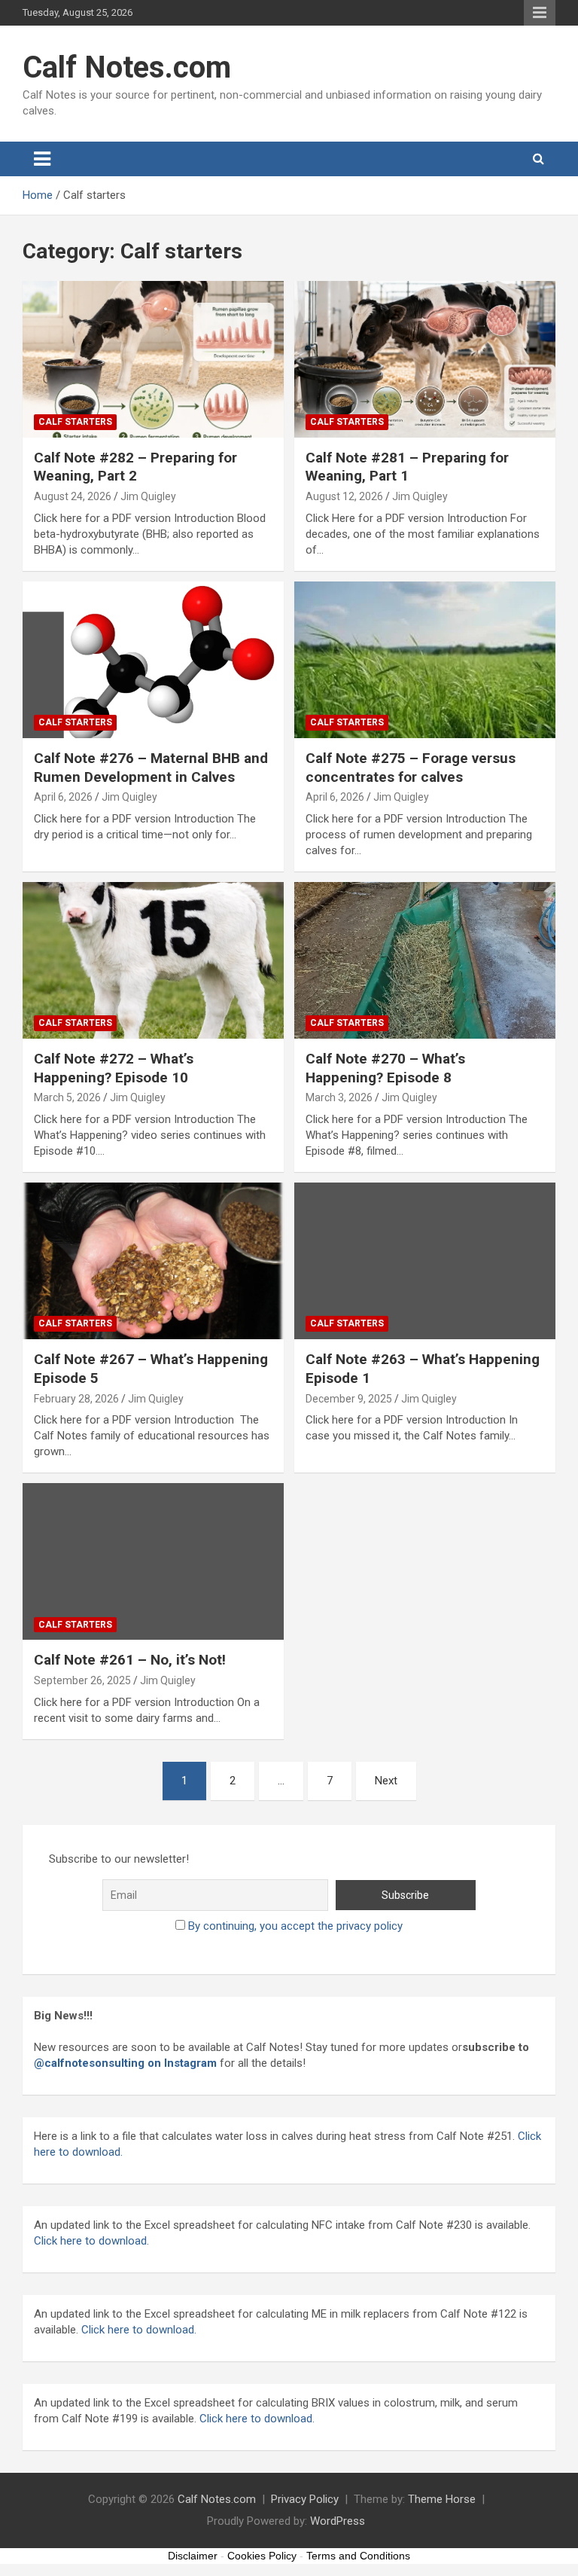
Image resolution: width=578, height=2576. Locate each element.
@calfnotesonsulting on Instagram (125, 2063)
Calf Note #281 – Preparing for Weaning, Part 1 (407, 467)
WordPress (338, 2521)
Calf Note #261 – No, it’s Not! (130, 1660)
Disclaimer (193, 2556)
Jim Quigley (148, 496)
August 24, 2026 (73, 496)
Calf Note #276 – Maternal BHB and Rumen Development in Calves (151, 768)
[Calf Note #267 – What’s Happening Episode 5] (153, 1261)
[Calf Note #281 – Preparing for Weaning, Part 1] (425, 359)
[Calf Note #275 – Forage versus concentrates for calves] (425, 659)
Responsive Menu (540, 13)
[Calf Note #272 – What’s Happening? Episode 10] (153, 960)
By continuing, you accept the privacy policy (295, 1926)
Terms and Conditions (358, 2556)
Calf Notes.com (127, 67)
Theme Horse (442, 2499)
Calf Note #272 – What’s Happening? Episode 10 (114, 1068)
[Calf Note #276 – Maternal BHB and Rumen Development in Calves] (153, 659)
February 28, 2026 (76, 1399)
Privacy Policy (305, 2499)
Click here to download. (137, 2330)
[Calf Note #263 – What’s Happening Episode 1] (425, 1261)
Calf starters (75, 422)
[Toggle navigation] (42, 159)
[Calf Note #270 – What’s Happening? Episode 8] (425, 960)
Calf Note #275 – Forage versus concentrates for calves (411, 768)
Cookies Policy (262, 2556)
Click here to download (90, 2241)
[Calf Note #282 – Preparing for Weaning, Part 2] (153, 359)
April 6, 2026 (63, 797)
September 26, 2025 (82, 1680)
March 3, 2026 (339, 1097)
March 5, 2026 (67, 1097)
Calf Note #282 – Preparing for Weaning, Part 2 (135, 467)
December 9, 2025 (349, 1399)
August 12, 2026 (344, 496)
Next (386, 1781)
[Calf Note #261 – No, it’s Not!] (153, 1562)
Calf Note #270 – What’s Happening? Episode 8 (385, 1068)
